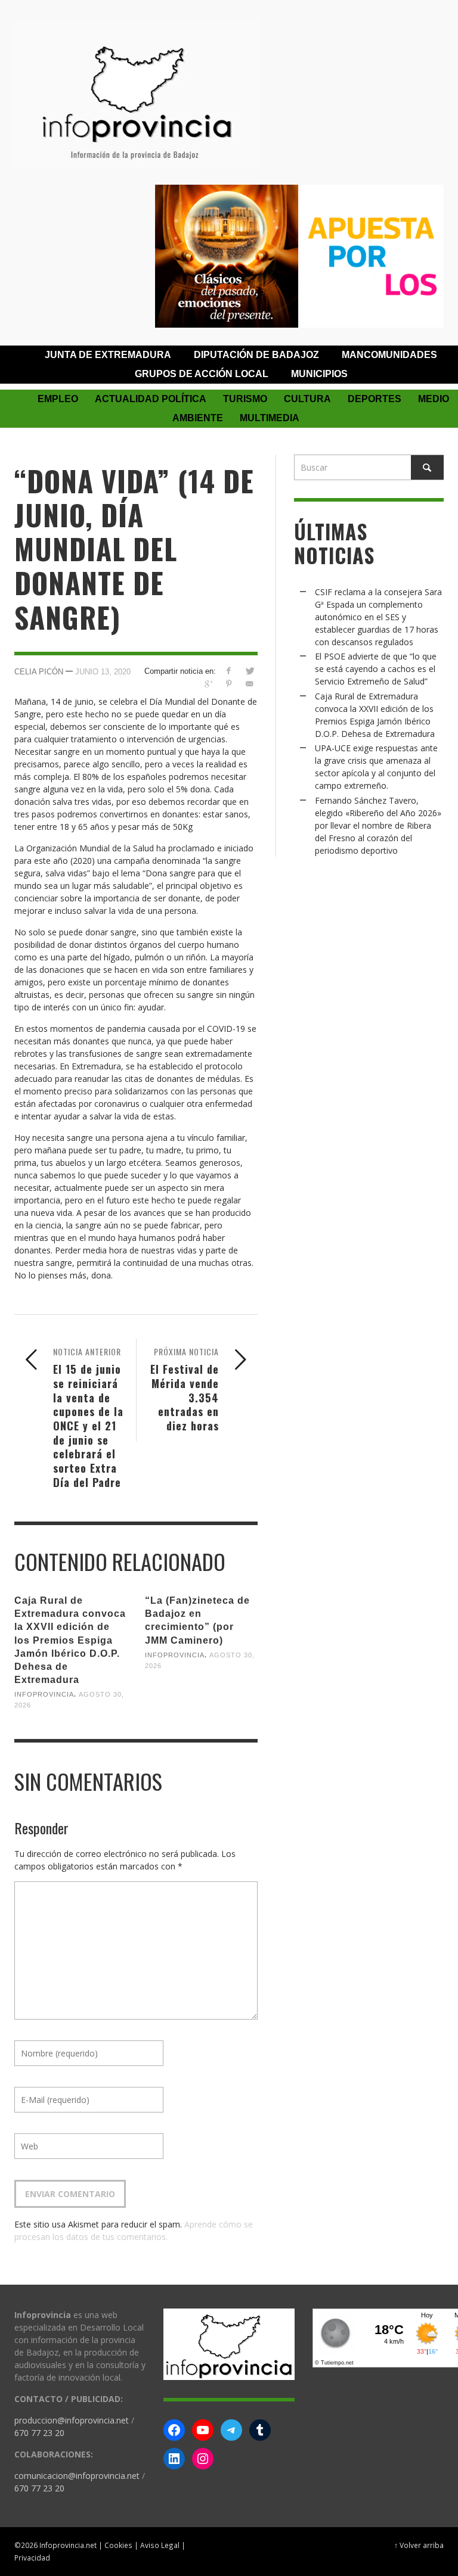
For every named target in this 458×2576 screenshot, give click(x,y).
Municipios (319, 374)
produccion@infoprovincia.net (72, 2420)
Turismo (245, 399)
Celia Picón (39, 671)
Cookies (118, 2545)
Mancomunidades (389, 355)
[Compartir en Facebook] (229, 671)
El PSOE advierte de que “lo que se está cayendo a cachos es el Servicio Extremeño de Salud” (376, 669)
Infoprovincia (44, 1694)
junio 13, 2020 (103, 671)
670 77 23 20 (39, 2433)
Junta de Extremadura (108, 355)
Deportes (375, 399)
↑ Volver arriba (419, 2545)
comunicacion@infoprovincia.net (77, 2476)
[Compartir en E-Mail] (250, 684)
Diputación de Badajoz (256, 355)
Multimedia (270, 418)
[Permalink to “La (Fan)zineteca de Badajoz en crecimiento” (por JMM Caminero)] (201, 1693)
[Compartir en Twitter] (250, 671)
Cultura (307, 399)
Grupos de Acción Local (202, 374)
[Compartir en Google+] (208, 684)
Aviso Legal (160, 2545)
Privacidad (32, 2558)
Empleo (58, 399)
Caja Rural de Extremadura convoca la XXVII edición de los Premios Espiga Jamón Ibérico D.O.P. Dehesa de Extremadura (70, 1640)
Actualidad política (151, 399)
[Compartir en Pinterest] (229, 684)
